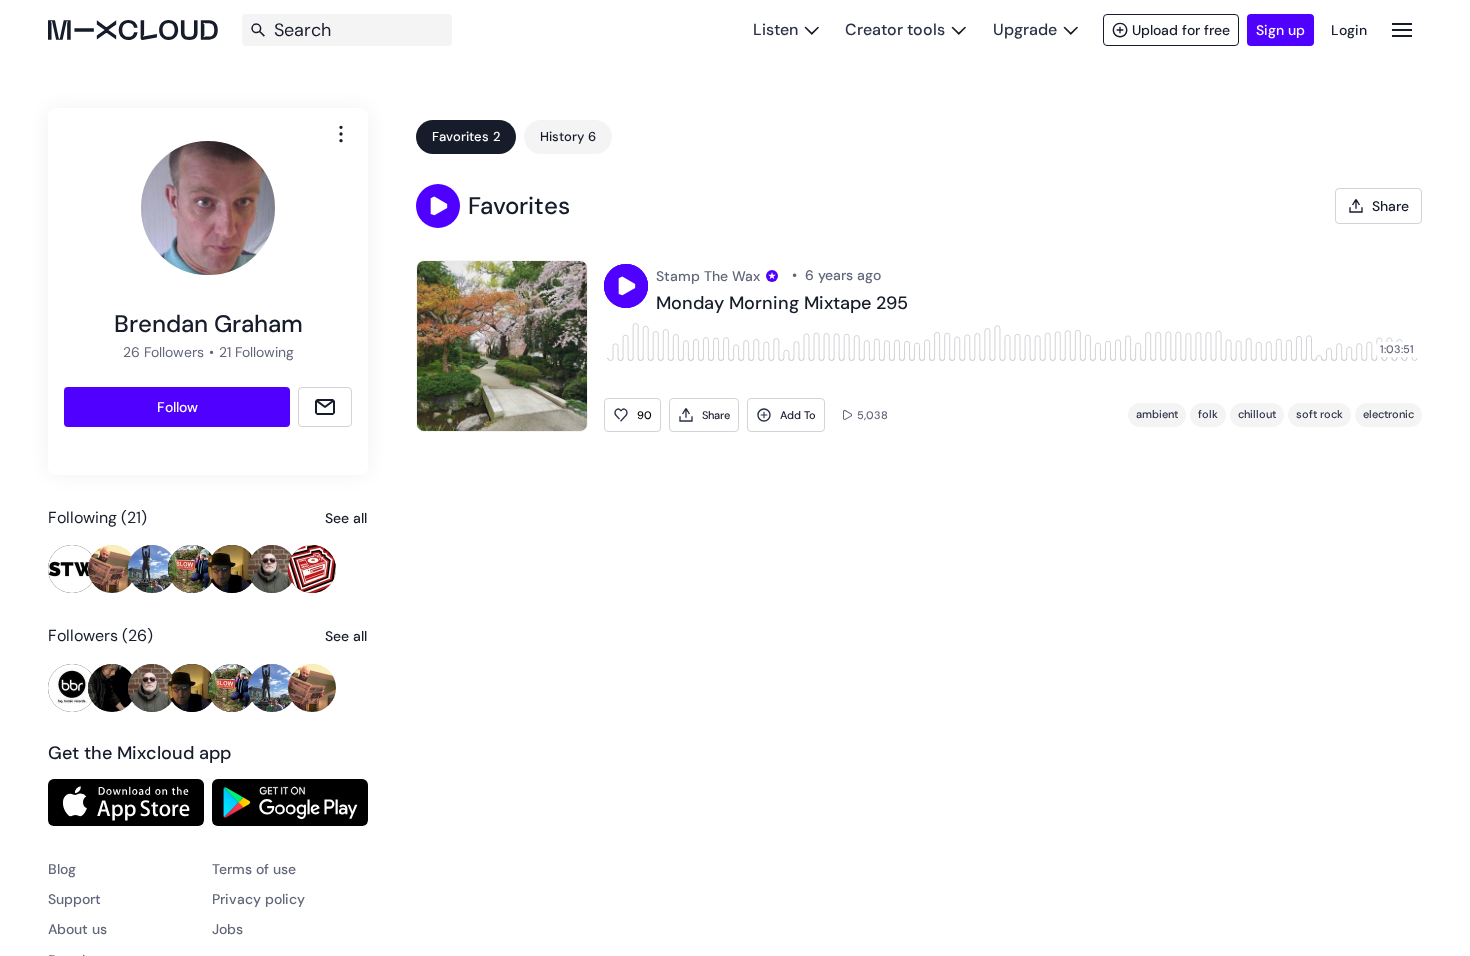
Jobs (227, 929)
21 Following (256, 352)
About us (77, 929)
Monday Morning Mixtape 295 (782, 304)
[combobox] (341, 134)
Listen (775, 29)
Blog (62, 869)
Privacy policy (258, 899)
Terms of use (254, 869)
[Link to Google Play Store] (290, 802)
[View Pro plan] (772, 276)
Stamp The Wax (708, 276)
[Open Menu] (1402, 29)
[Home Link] (133, 30)
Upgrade (1025, 29)
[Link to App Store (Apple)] (126, 802)
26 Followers (163, 352)
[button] (438, 206)
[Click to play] (626, 286)
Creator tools (895, 29)
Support (74, 899)
